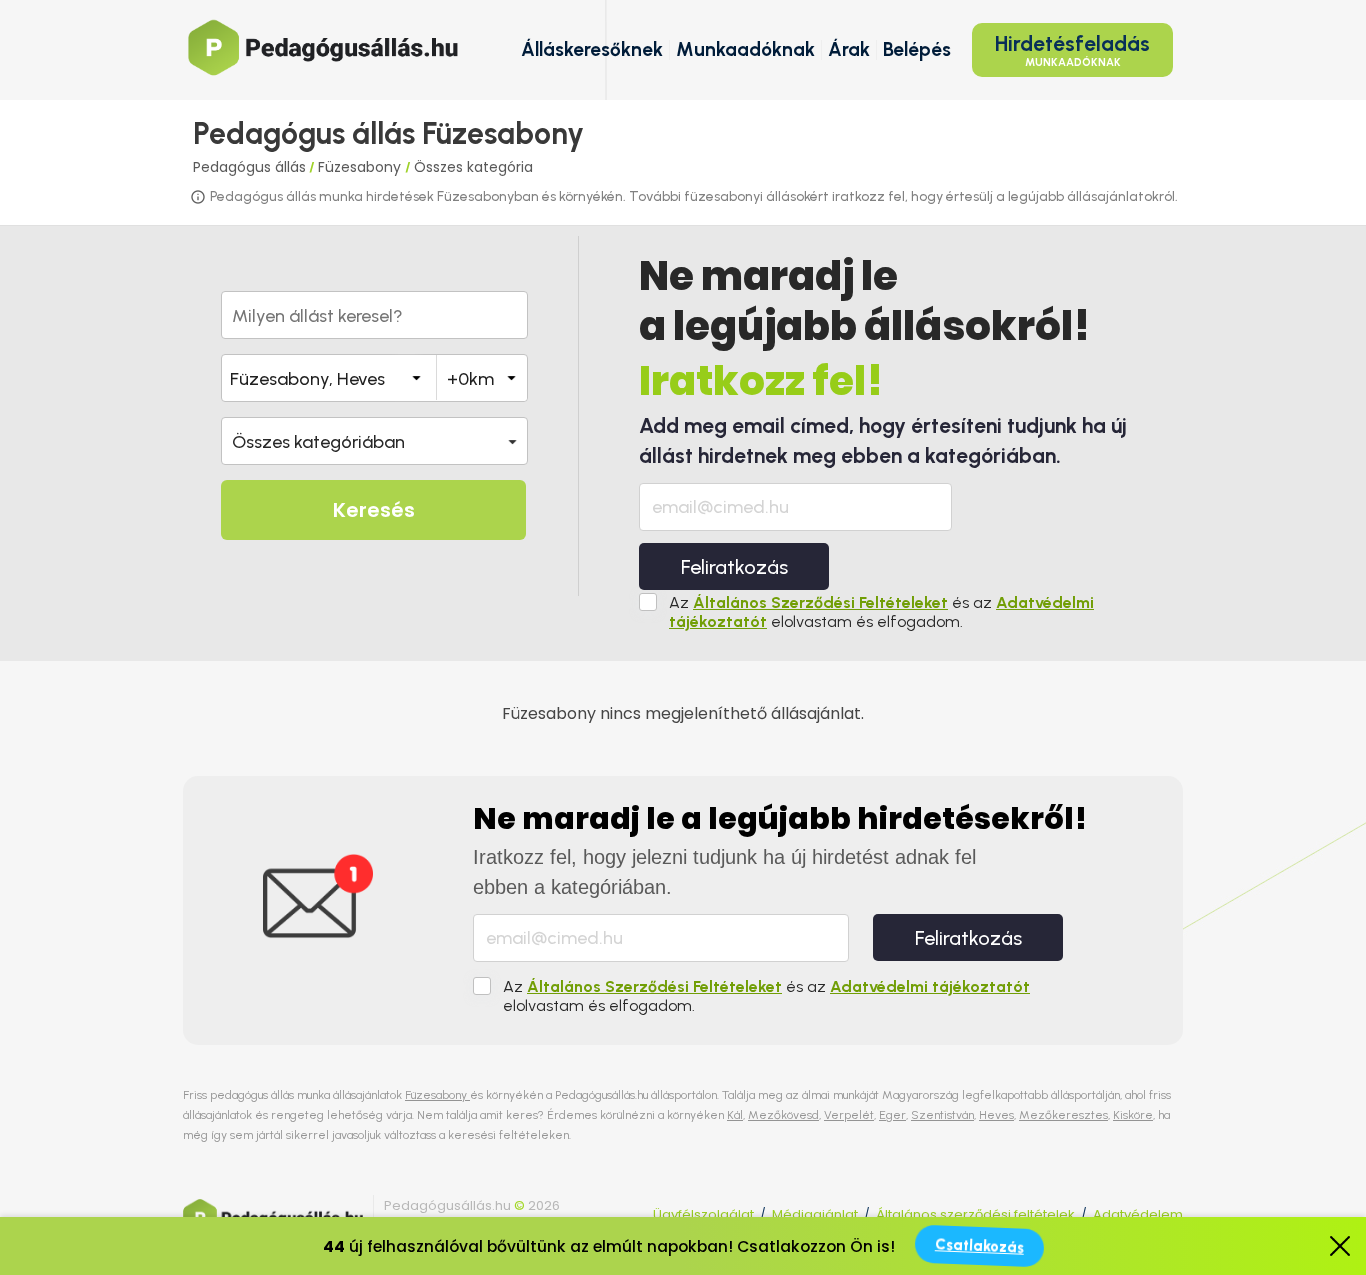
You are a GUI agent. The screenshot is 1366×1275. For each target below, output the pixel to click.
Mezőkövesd (783, 1115)
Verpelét (849, 1115)
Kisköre (1133, 1115)
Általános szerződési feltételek (975, 1214)
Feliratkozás (734, 567)
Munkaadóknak (745, 49)
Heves (996, 1115)
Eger (892, 1115)
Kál (735, 1115)
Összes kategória (473, 167)
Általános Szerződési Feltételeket (820, 602)
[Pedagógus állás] (323, 47)
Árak (849, 49)
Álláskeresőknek (592, 49)
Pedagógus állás (249, 167)
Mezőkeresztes (1063, 1115)
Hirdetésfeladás (1072, 50)
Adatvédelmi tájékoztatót (930, 986)
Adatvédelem (1138, 1214)
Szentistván (942, 1115)
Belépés (917, 49)
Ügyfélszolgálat (703, 1214)
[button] (374, 441)
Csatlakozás (979, 1246)
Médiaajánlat (815, 1214)
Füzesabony (361, 167)
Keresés (374, 510)
